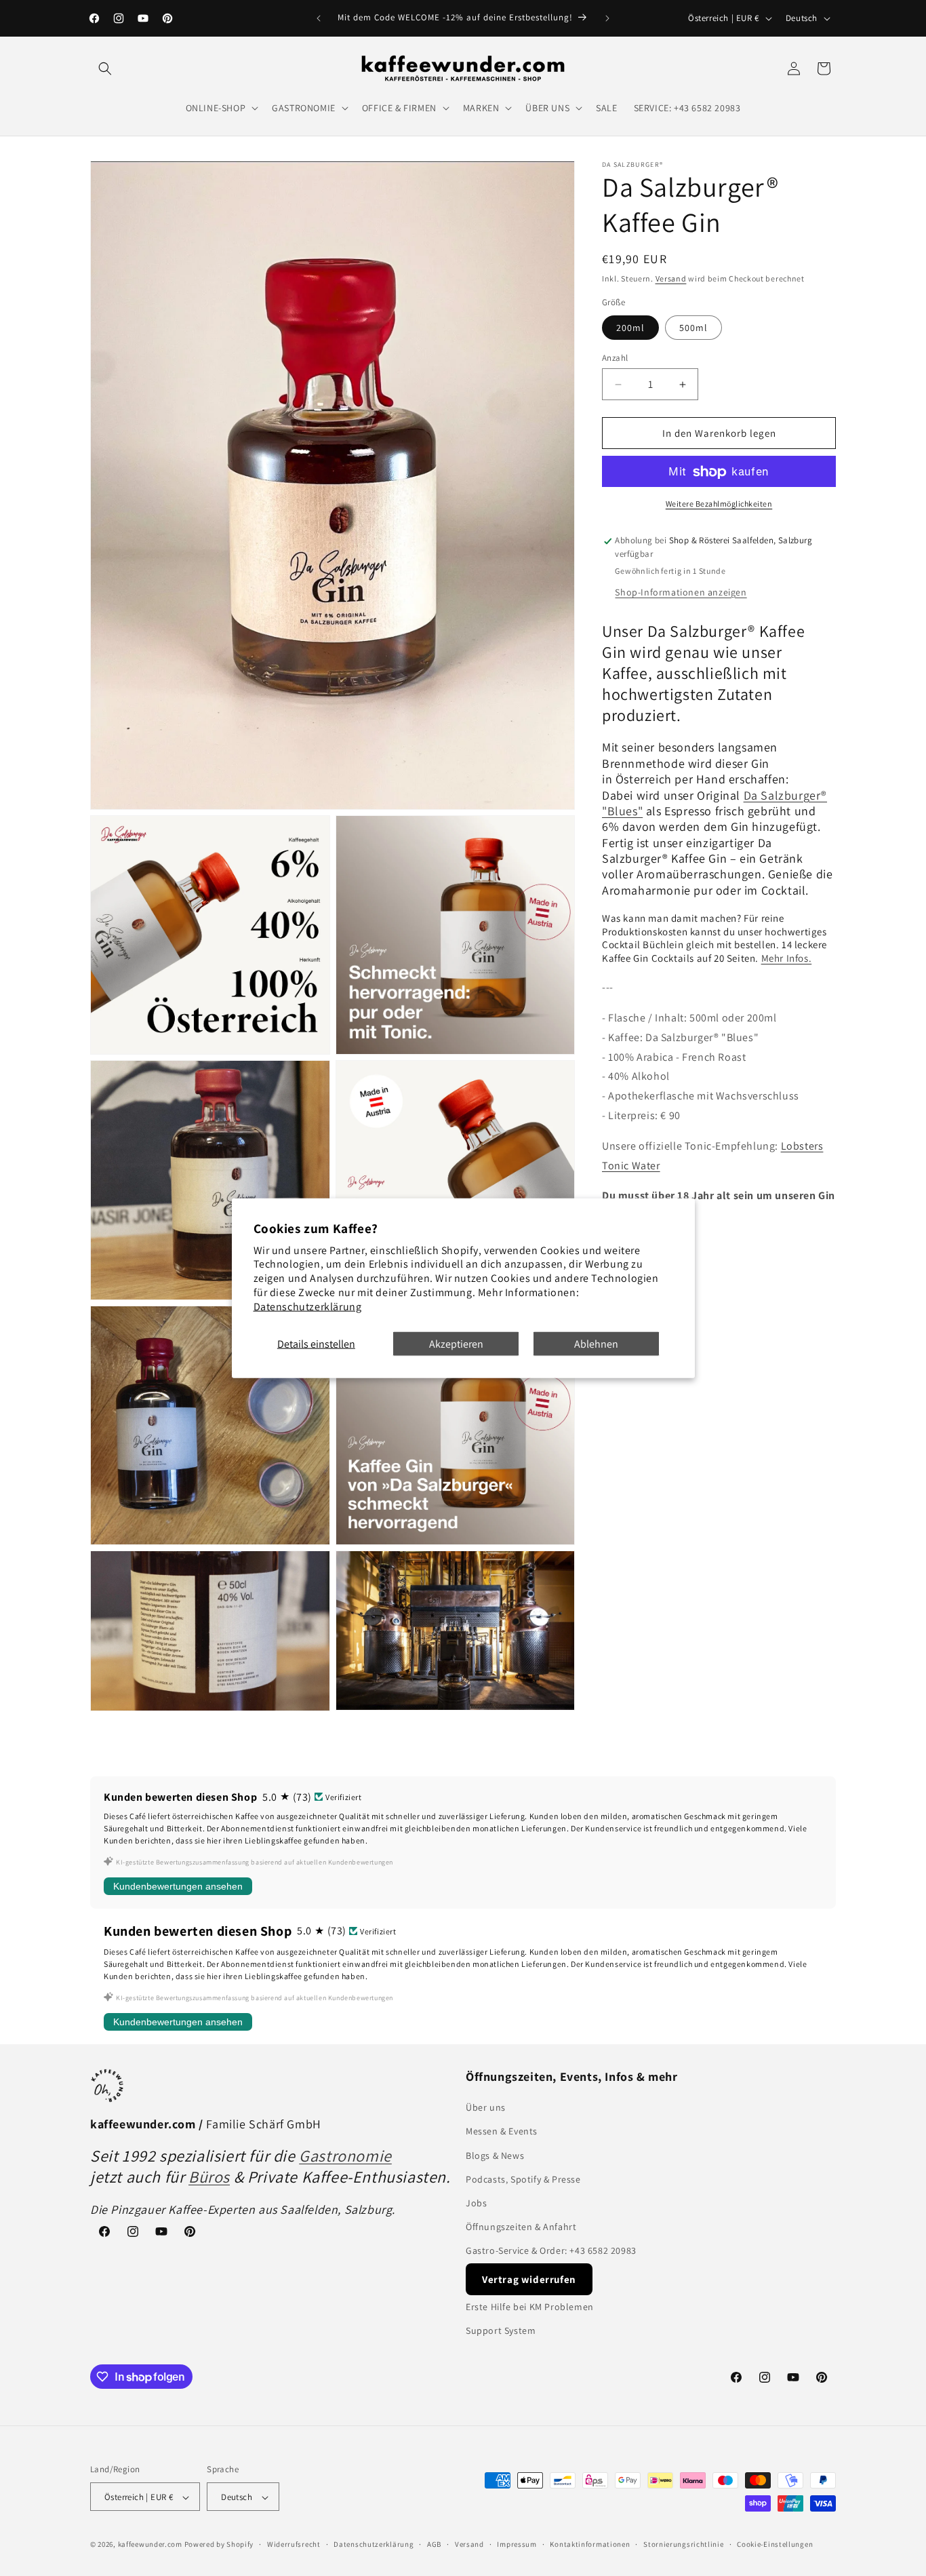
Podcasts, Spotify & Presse (523, 2179)
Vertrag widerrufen (529, 2279)
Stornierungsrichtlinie (683, 2544)
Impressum (517, 2544)
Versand (671, 278)
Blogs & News (495, 2155)
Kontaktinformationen (590, 2544)
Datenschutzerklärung (308, 1306)
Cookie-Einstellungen (775, 2544)
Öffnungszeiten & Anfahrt (521, 2227)
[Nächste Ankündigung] (607, 18)
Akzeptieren (456, 1343)
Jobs (476, 2203)
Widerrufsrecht (294, 2544)
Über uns (486, 2107)
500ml (693, 328)
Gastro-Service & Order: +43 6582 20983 (551, 2251)
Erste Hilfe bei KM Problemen (530, 2307)
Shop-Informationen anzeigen (681, 592)
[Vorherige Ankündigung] (319, 18)
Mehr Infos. (787, 958)
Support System (501, 2330)
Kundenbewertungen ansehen (178, 1886)
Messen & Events (502, 2132)
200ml (630, 328)
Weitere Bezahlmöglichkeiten (719, 504)
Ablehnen (596, 1343)
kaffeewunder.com (150, 2545)
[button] (105, 69)
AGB (434, 2544)
